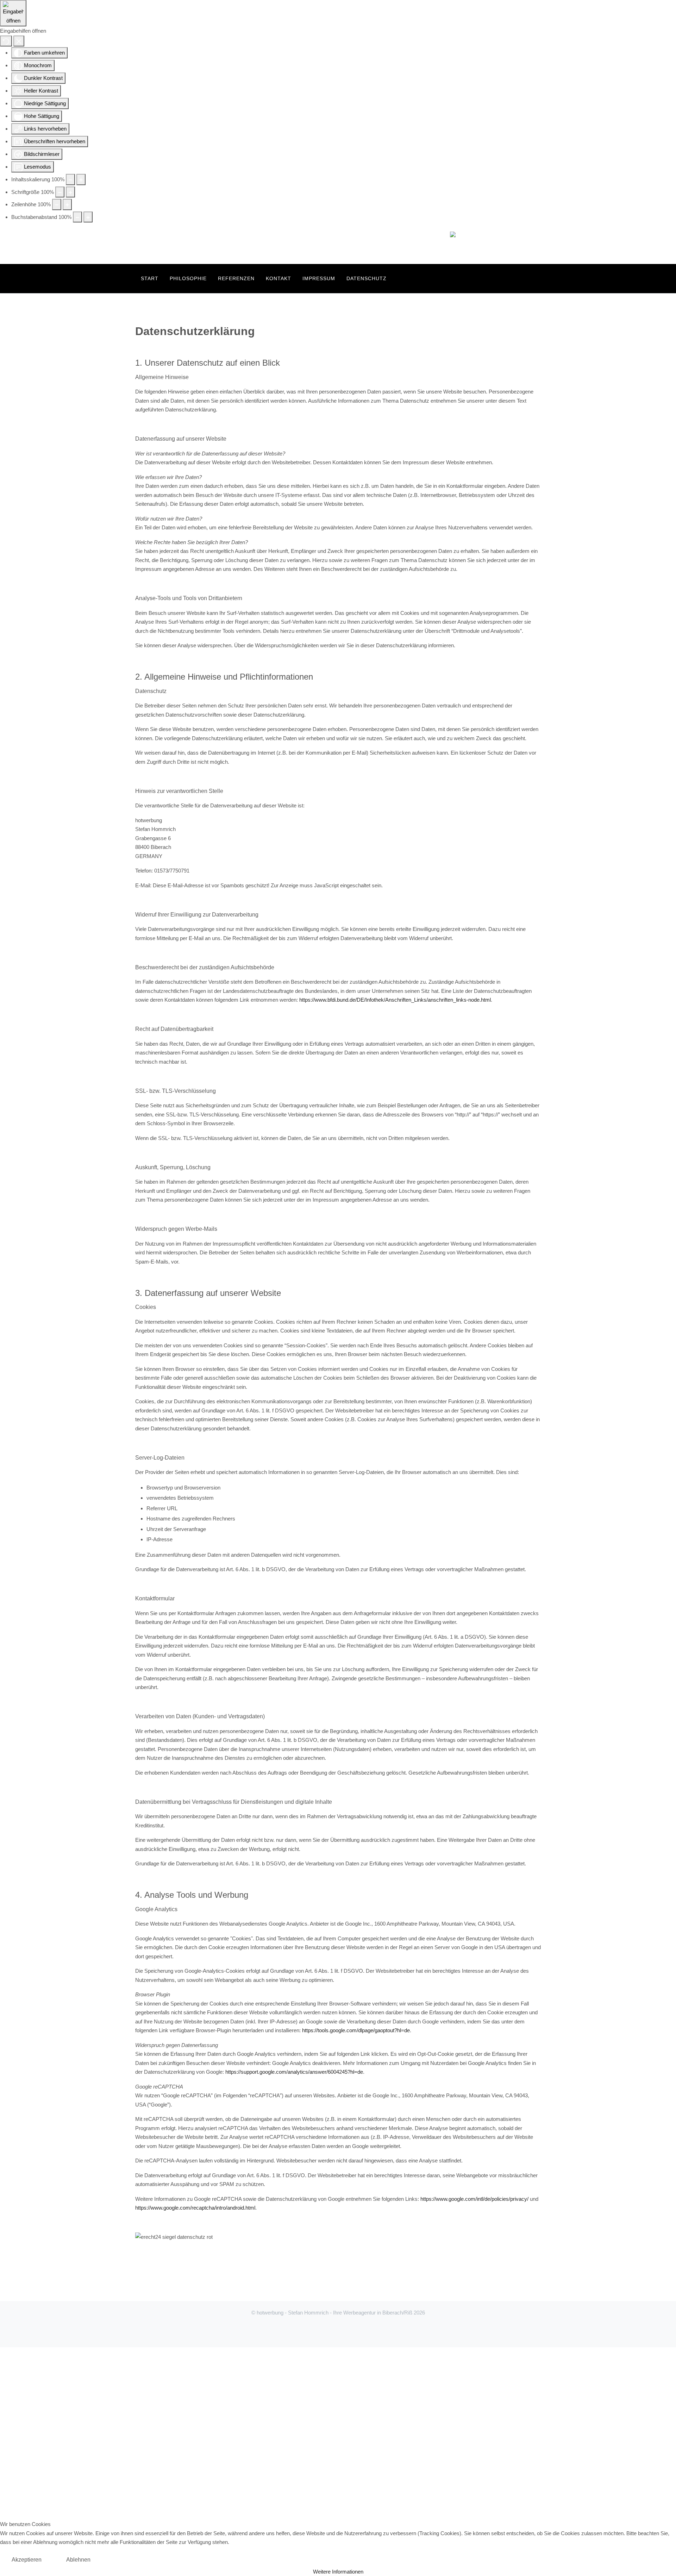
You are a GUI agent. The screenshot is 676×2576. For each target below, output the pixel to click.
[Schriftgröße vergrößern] (70, 192)
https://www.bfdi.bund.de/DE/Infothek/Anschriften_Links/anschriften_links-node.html (395, 1000)
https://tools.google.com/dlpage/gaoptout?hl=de (356, 2030)
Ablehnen (78, 2560)
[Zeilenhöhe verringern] (57, 204)
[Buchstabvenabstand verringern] (77, 217)
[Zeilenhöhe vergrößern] (67, 204)
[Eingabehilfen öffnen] (13, 13)
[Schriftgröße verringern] (60, 192)
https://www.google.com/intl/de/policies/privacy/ (474, 2199)
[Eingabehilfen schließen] (19, 41)
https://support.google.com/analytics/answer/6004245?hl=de (294, 2072)
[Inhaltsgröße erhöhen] (81, 179)
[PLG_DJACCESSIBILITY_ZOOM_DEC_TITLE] (70, 179)
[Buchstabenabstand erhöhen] (88, 217)
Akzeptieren (27, 2560)
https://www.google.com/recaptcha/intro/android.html (195, 2208)
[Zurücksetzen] (6, 41)
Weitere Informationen (338, 2572)
